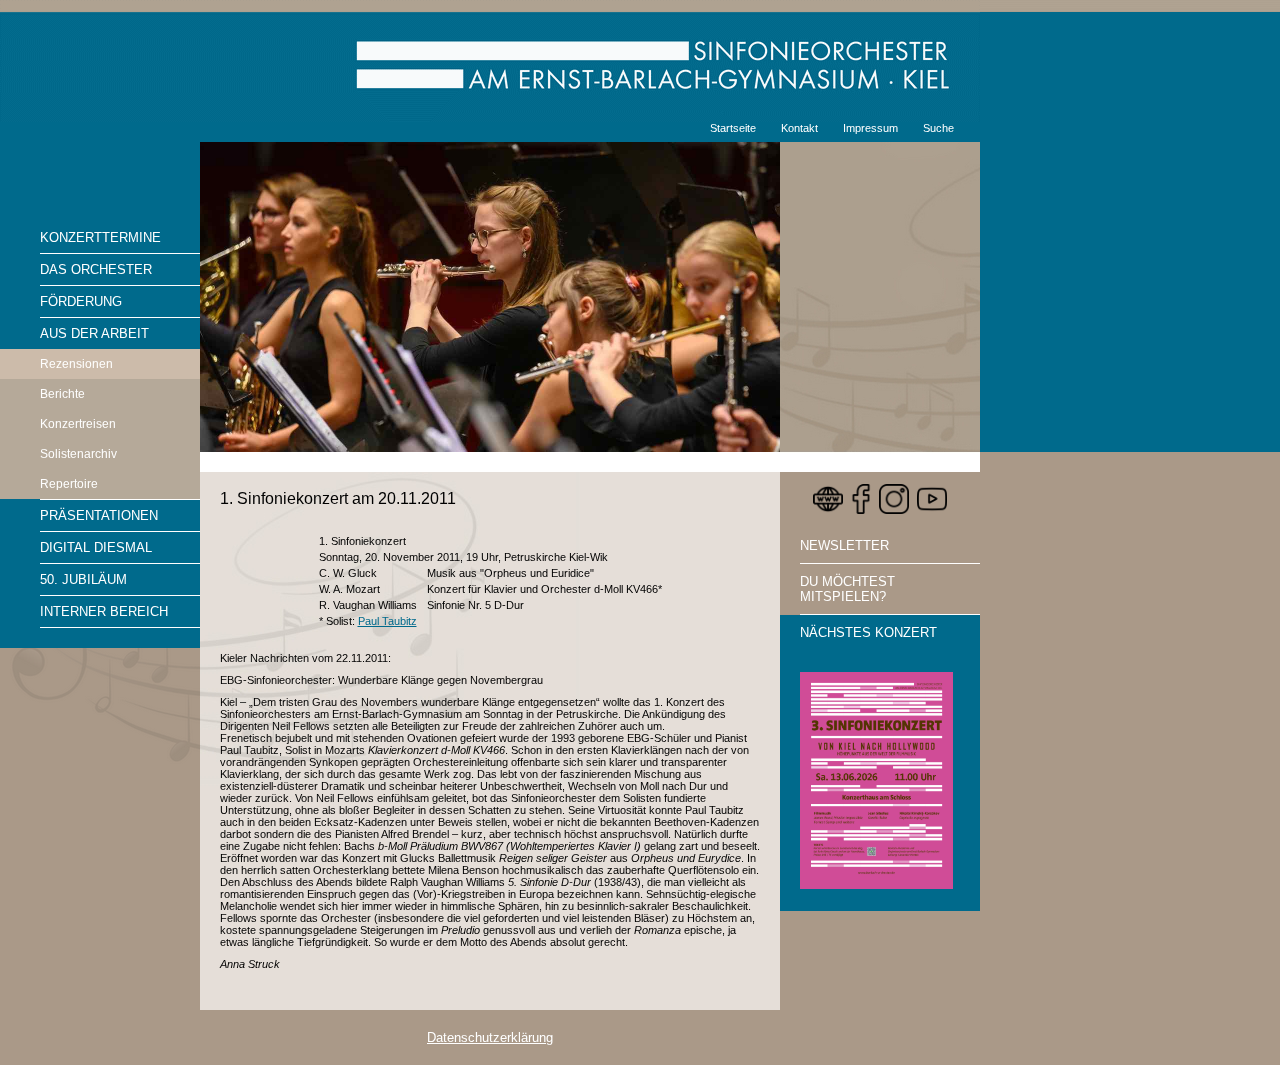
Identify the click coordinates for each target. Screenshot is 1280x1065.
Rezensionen (76, 364)
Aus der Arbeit (94, 333)
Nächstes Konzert (868, 632)
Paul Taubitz (387, 621)
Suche (938, 128)
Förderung (81, 301)
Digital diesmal (96, 547)
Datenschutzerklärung (490, 1037)
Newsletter (844, 545)
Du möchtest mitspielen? (847, 589)
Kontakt (799, 128)
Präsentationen (99, 515)
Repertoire (69, 484)
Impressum (870, 128)
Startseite (733, 128)
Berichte (62, 394)
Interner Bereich (104, 611)
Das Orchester (96, 269)
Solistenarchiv (78, 454)
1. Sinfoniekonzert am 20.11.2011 (338, 498)
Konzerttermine (100, 237)
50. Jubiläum (83, 579)
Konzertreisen (78, 424)
